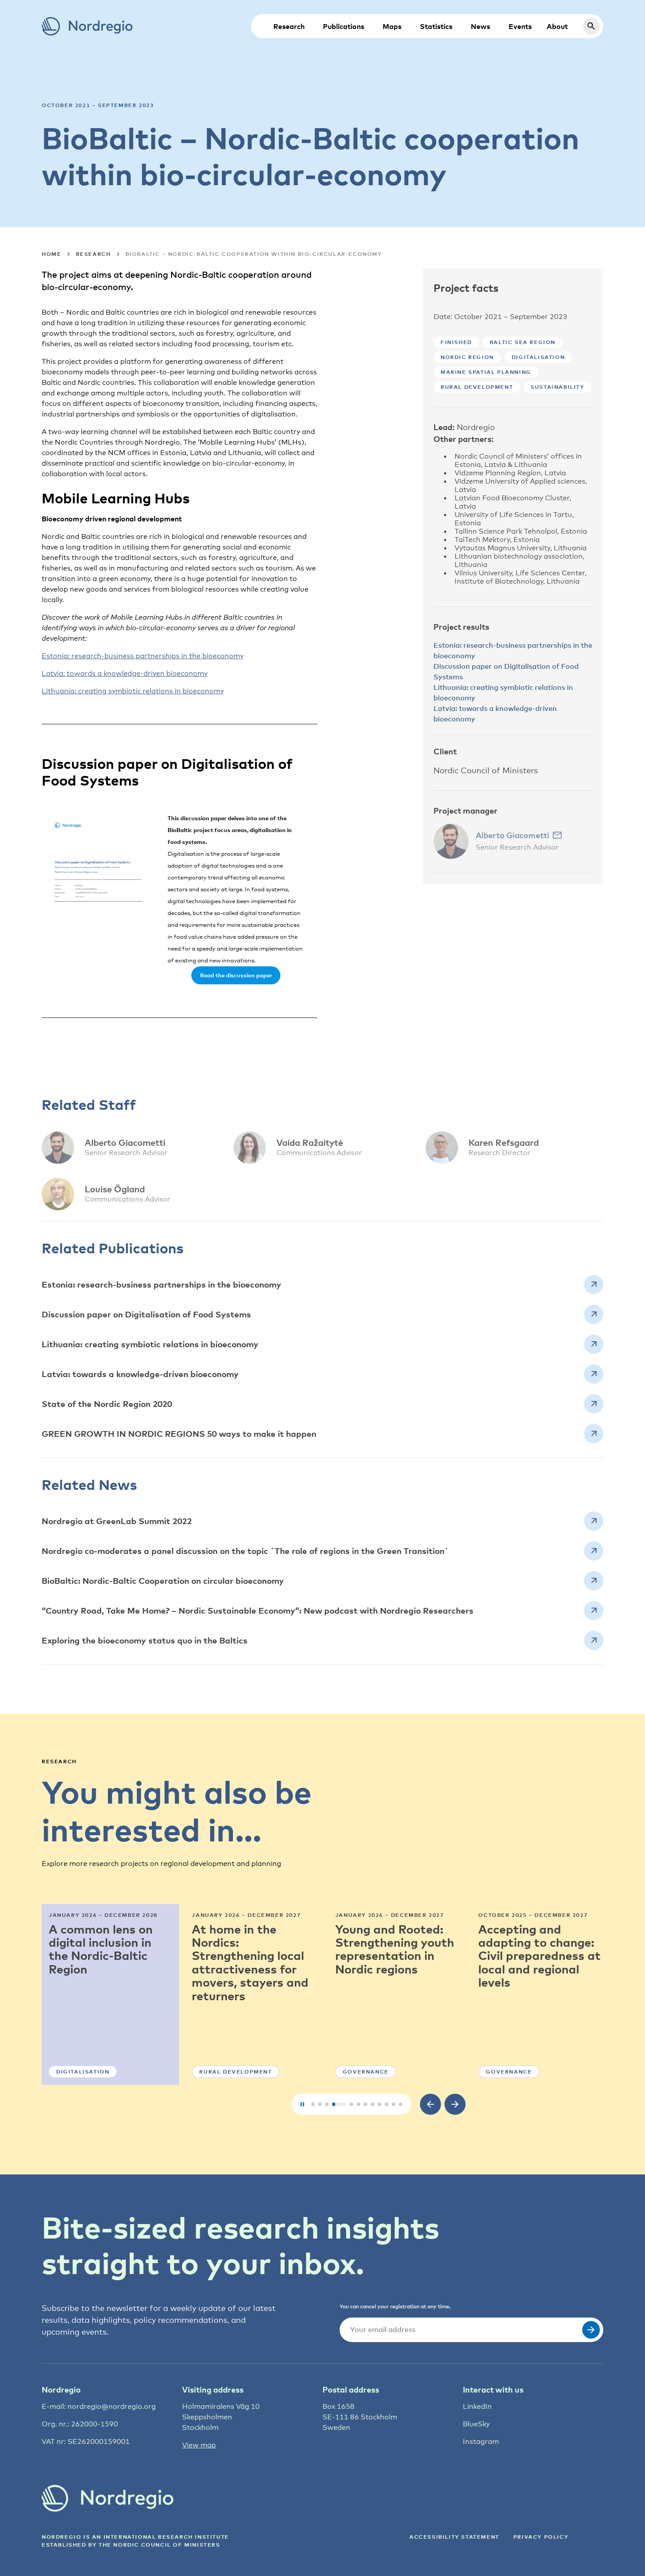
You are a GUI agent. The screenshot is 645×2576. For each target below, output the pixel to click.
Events (520, 26)
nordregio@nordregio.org (112, 2406)
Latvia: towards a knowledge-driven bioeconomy (125, 673)
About (557, 26)
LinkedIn (477, 2406)
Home (51, 254)
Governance (366, 2072)
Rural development (477, 387)
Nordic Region (467, 357)
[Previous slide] (430, 2104)
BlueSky (476, 2424)
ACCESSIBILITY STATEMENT (454, 2537)
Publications (344, 26)
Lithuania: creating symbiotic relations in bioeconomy (133, 691)
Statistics (436, 26)
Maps (392, 26)
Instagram (481, 2441)
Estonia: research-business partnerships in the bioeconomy (143, 656)
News (480, 26)
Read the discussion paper (236, 975)
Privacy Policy (541, 2537)
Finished (456, 342)
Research (289, 26)
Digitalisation (538, 357)
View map (199, 2445)
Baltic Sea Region (523, 342)
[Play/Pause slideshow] (302, 2104)
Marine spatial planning (486, 372)
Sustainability (557, 387)
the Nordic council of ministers (159, 2545)
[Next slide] (455, 2104)
